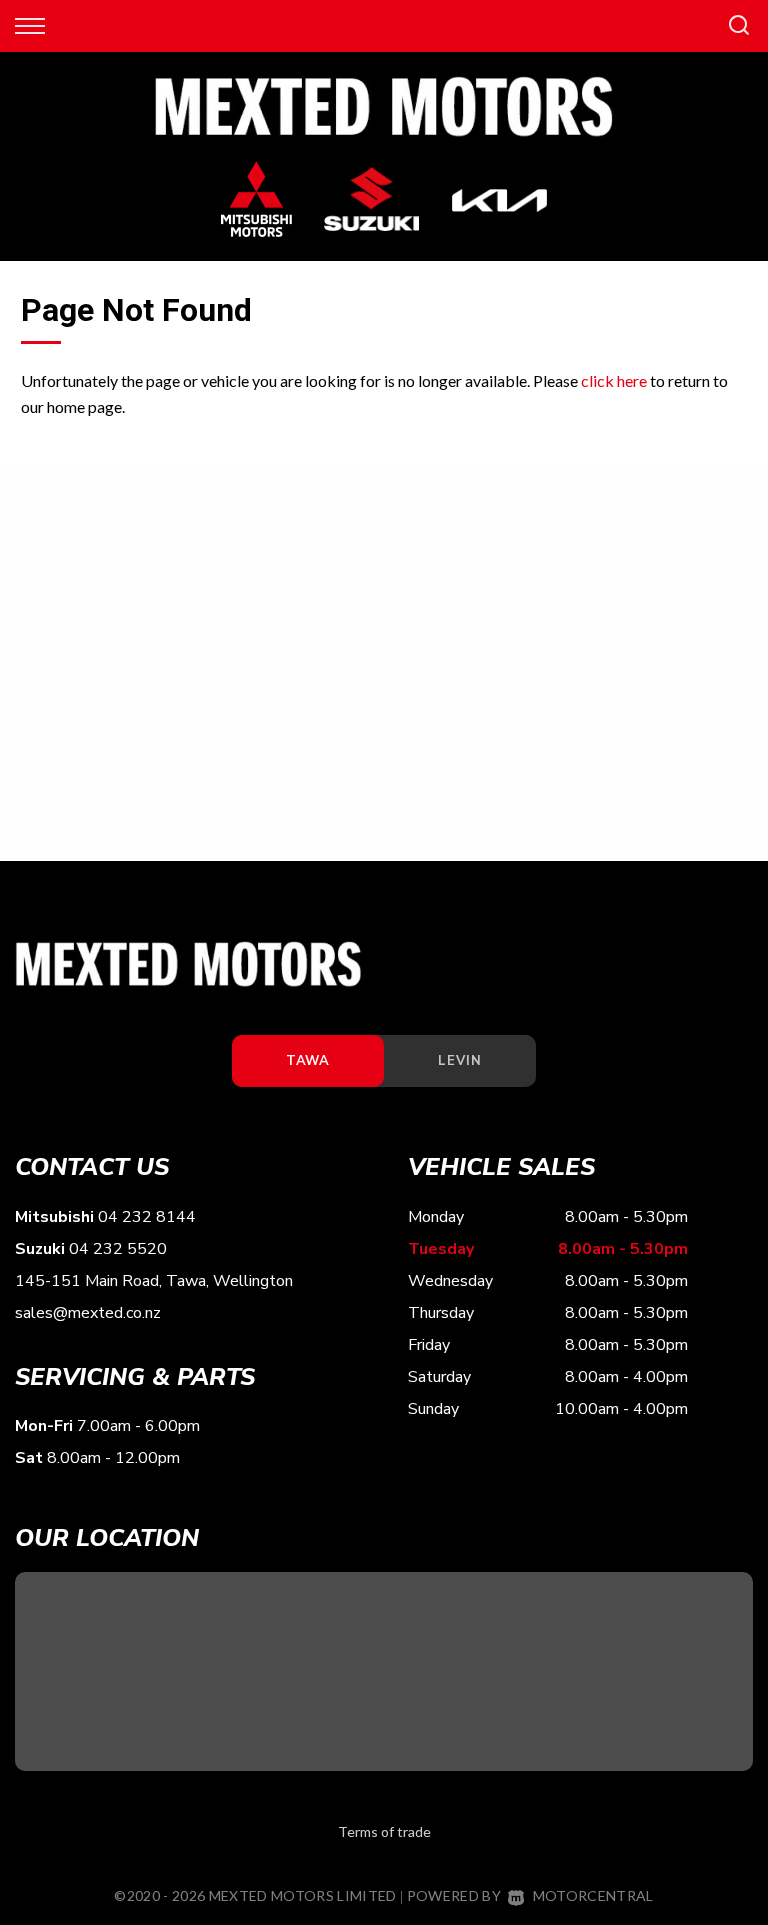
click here (614, 380)
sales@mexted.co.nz (88, 1313)
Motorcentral (593, 1895)
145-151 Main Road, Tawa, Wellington (154, 1281)
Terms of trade (384, 1831)
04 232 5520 (118, 1249)
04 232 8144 (147, 1217)
